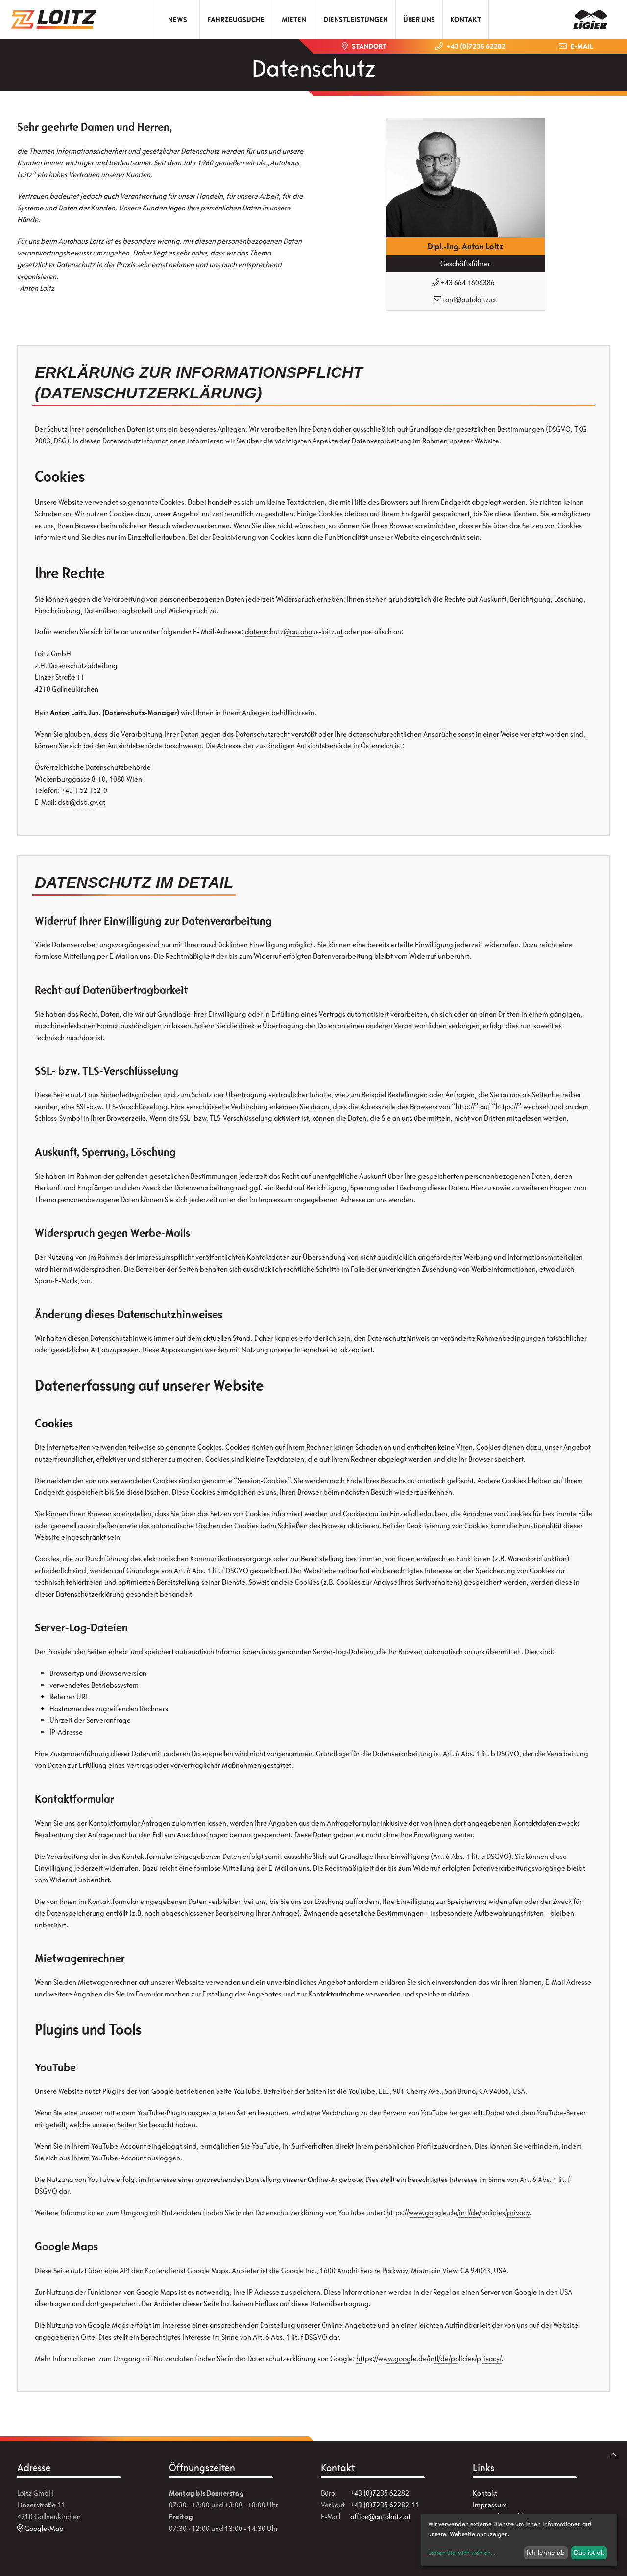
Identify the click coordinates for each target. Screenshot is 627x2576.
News (178, 19)
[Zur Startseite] (58, 20)
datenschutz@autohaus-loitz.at (294, 632)
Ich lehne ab (546, 2553)
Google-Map (43, 2528)
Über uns (419, 19)
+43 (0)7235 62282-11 (385, 2505)
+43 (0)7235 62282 (380, 2493)
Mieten (294, 19)
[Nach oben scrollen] (613, 2455)
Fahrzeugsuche (236, 19)
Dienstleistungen (356, 19)
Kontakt (466, 19)
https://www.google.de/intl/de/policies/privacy (458, 2213)
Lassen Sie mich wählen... (462, 2553)
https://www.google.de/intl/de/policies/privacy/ (429, 2358)
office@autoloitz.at (380, 2517)
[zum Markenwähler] (590, 16)
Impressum (490, 2505)
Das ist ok (589, 2553)
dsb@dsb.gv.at (82, 802)
